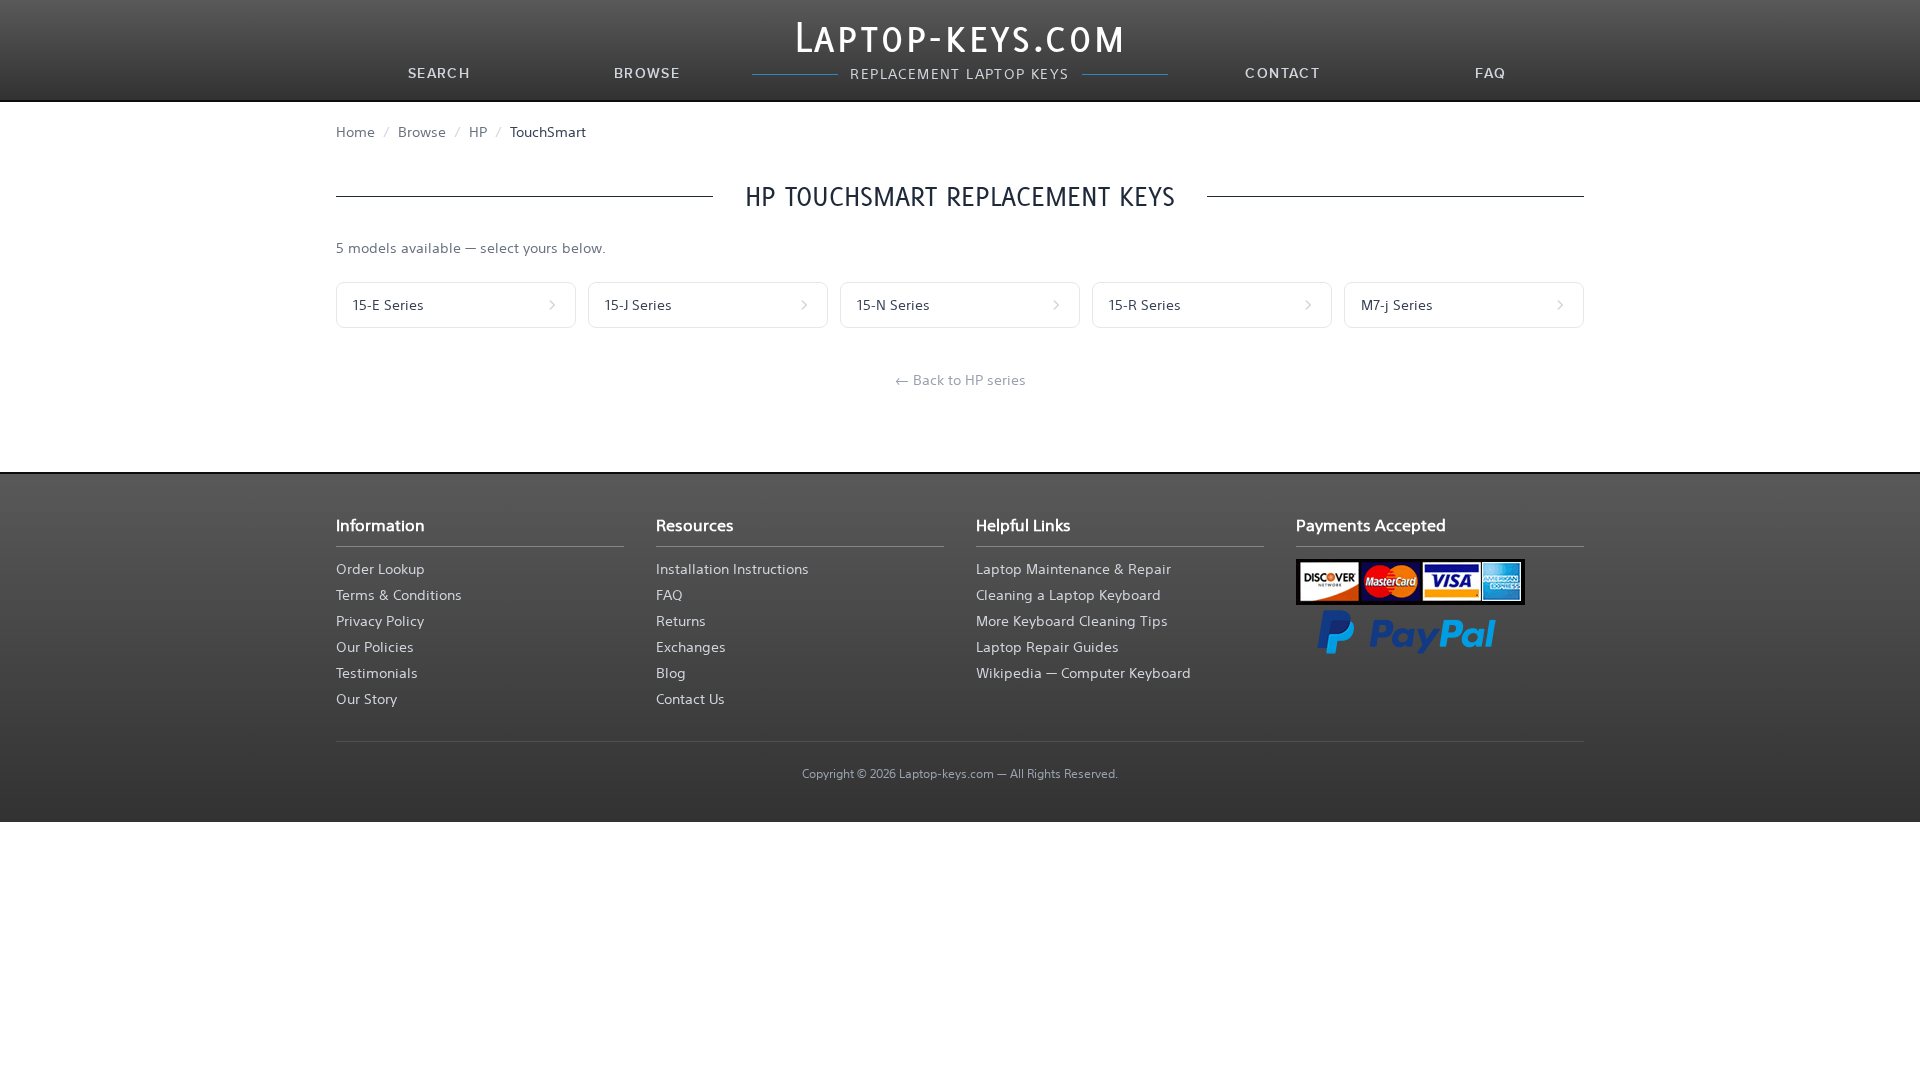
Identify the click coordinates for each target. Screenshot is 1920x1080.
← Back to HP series (960, 380)
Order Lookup (380, 569)
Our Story (366, 699)
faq (1490, 73)
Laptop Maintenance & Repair (1073, 569)
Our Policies (375, 647)
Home (355, 132)
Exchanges (691, 647)
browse (647, 73)
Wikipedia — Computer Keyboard (1083, 673)
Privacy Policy (380, 621)
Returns (681, 621)
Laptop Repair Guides (1047, 647)
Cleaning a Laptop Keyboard (1068, 595)
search (439, 73)
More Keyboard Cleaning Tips (1072, 621)
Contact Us (690, 699)
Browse (422, 132)
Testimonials (377, 673)
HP (478, 132)
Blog (671, 673)
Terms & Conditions (399, 595)
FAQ (669, 595)
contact (1282, 73)
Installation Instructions (732, 569)
